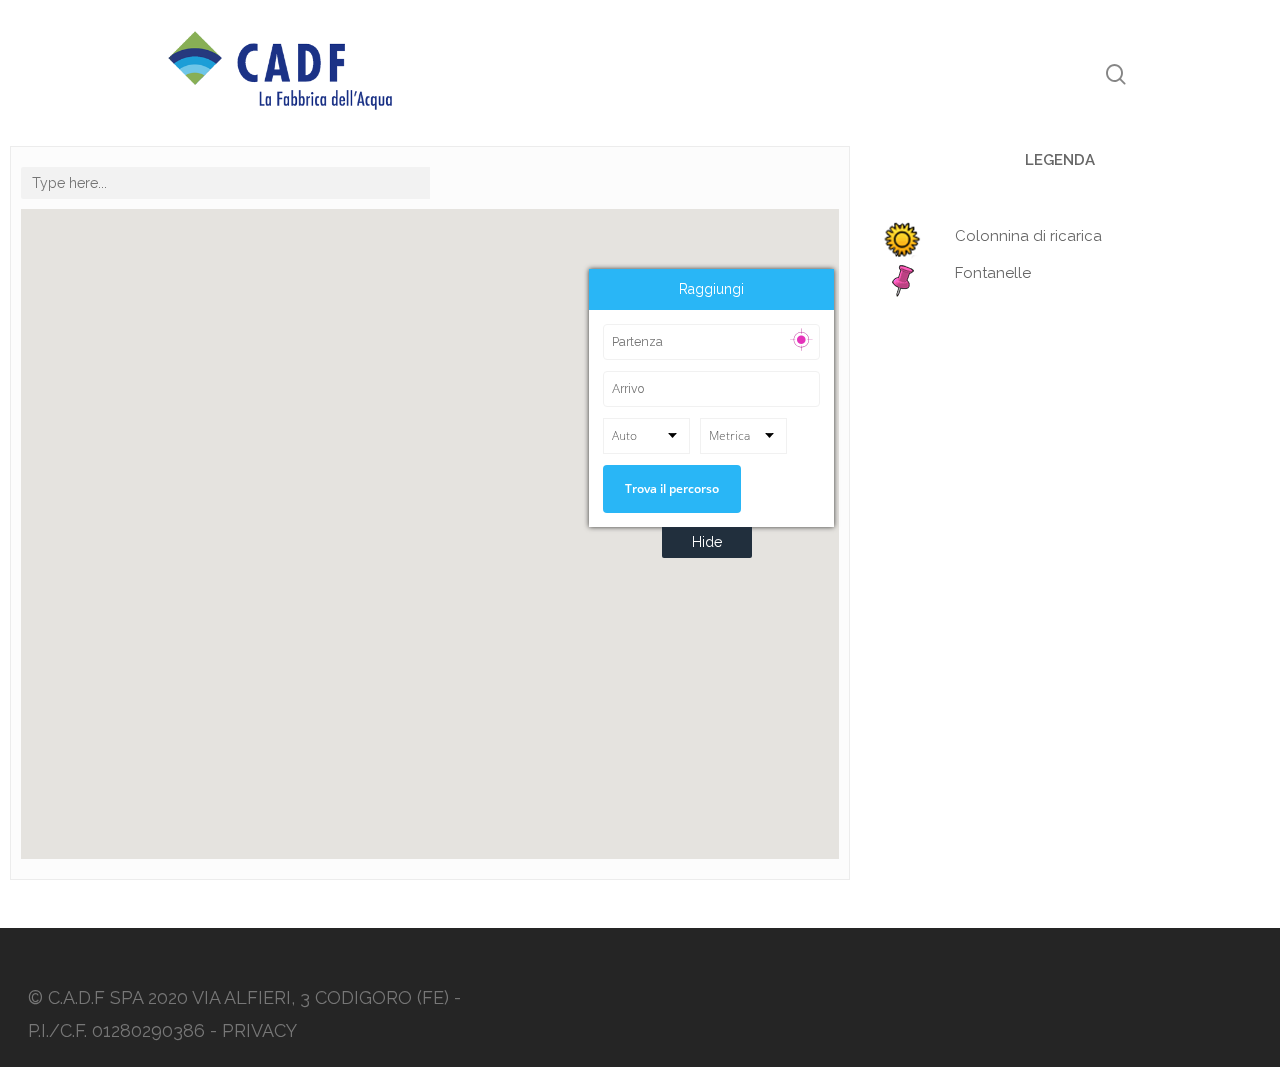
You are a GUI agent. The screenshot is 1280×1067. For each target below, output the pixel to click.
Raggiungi (711, 289)
